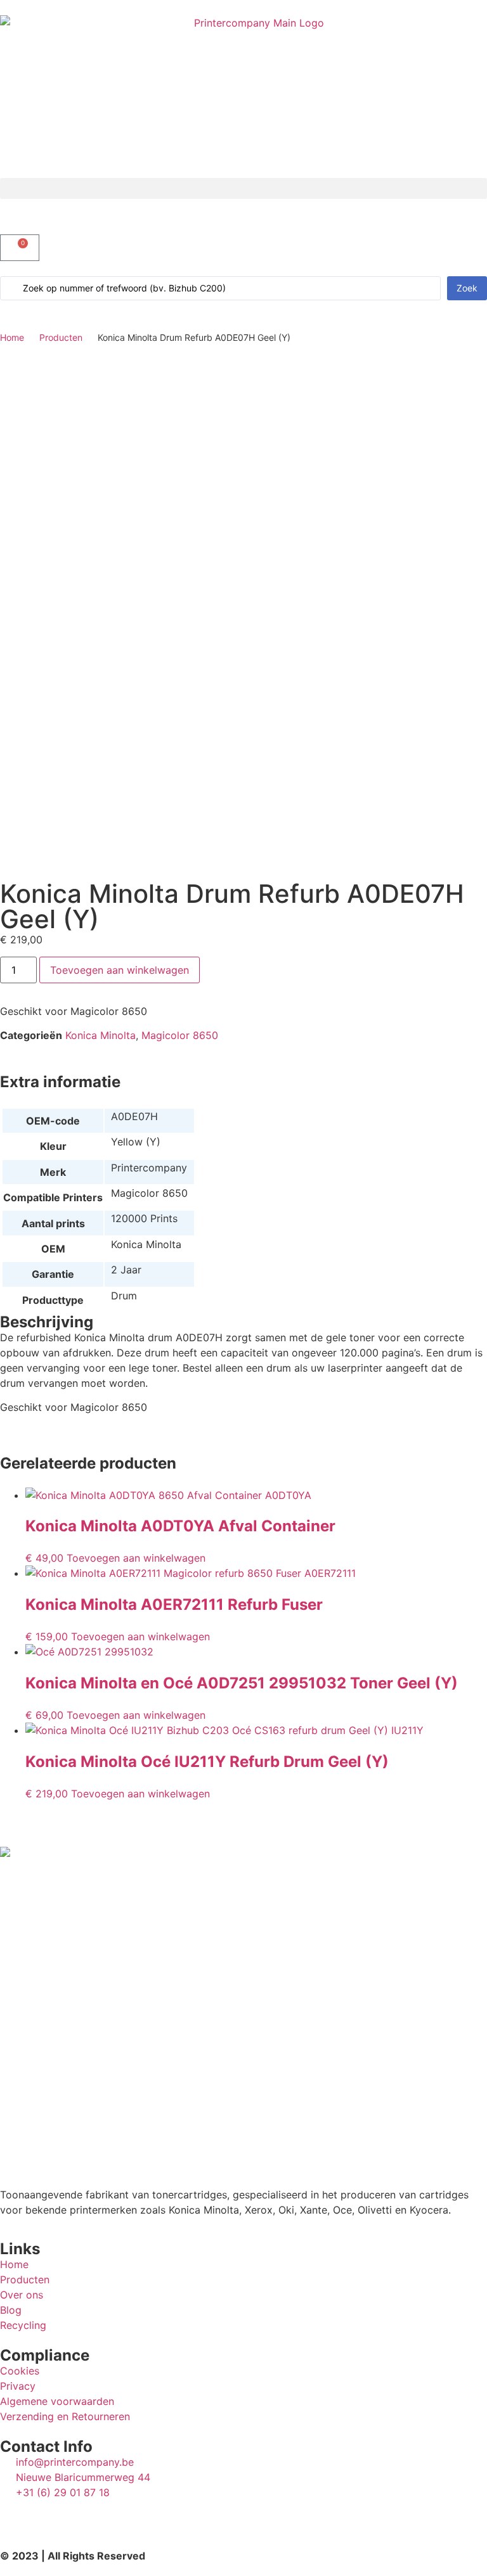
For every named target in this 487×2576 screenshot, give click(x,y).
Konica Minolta (101, 1035)
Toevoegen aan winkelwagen (120, 970)
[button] (243, 188)
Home (12, 337)
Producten (61, 337)
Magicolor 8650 (180, 1035)
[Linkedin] (16, 2516)
